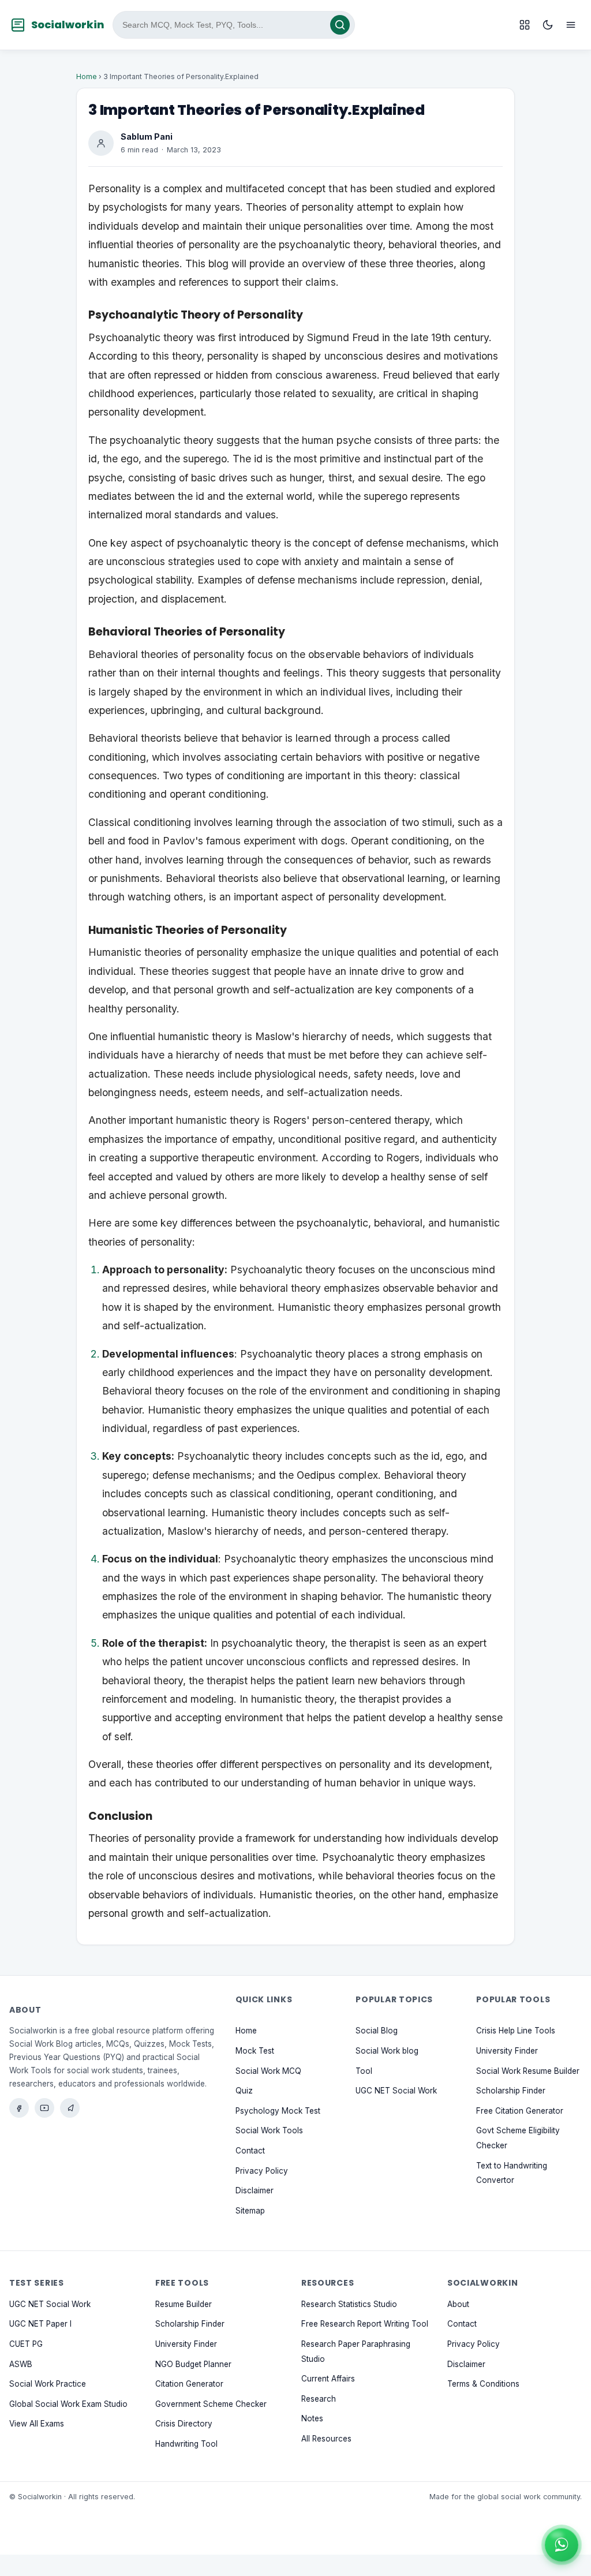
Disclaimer (255, 2190)
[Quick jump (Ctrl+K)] (525, 25)
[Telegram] (70, 2108)
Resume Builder (184, 2304)
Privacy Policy (262, 2171)
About (458, 2304)
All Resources (326, 2439)
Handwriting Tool (186, 2444)
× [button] (576, 2532)
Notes (312, 2419)
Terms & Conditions (483, 2384)
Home (87, 76)
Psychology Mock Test (278, 2111)
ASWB (21, 2364)
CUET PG (26, 2344)
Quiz (244, 2091)
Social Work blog (387, 2051)
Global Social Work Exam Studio (68, 2404)
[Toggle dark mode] (548, 25)
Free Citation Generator (520, 2111)
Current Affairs (328, 2379)
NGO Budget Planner (193, 2364)
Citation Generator (189, 2384)
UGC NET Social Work (396, 2091)
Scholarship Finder (511, 2091)
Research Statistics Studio (349, 2304)
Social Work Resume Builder (528, 2071)
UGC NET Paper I (40, 2324)
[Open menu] (571, 25)
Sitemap (250, 2211)
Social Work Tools (269, 2131)
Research (319, 2399)
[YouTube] (44, 2108)
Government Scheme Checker (211, 2404)
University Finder (507, 2051)
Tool (364, 2071)
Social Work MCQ (268, 2071)
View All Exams (37, 2424)
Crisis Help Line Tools (516, 2031)
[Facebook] (19, 2108)
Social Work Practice (48, 2384)
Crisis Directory (184, 2424)
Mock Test (255, 2051)
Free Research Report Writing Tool (365, 2324)
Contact (250, 2151)
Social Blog (377, 2031)
